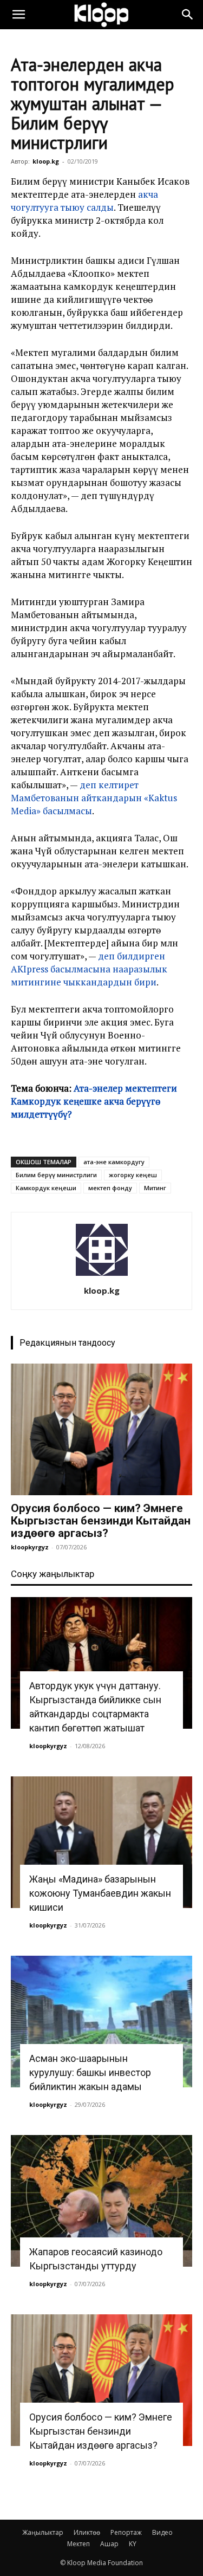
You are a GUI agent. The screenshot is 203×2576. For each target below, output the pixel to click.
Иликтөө (87, 2532)
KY (133, 2544)
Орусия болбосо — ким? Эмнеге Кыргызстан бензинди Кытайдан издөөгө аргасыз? (101, 1521)
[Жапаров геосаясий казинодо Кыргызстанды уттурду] (101, 2201)
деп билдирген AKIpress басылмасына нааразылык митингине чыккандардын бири (89, 969)
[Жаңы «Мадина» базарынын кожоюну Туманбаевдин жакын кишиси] (101, 1842)
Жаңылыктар (43, 2532)
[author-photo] (102, 1276)
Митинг (155, 1188)
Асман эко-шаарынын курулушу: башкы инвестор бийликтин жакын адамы (90, 2072)
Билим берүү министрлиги (56, 1175)
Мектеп (78, 2544)
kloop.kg (46, 161)
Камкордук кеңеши (46, 1188)
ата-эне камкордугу (114, 1162)
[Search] (188, 15)
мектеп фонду (110, 1188)
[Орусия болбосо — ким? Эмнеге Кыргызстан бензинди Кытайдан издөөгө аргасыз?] (101, 1429)
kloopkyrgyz (30, 1547)
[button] (18, 15)
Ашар (109, 2544)
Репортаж (126, 2532)
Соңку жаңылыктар (53, 1574)
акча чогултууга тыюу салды (84, 201)
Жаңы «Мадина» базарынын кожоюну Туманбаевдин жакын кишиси (100, 1893)
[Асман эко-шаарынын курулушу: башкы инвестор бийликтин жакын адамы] (101, 2022)
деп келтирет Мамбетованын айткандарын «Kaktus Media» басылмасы (94, 798)
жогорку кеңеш (133, 1175)
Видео (162, 2532)
